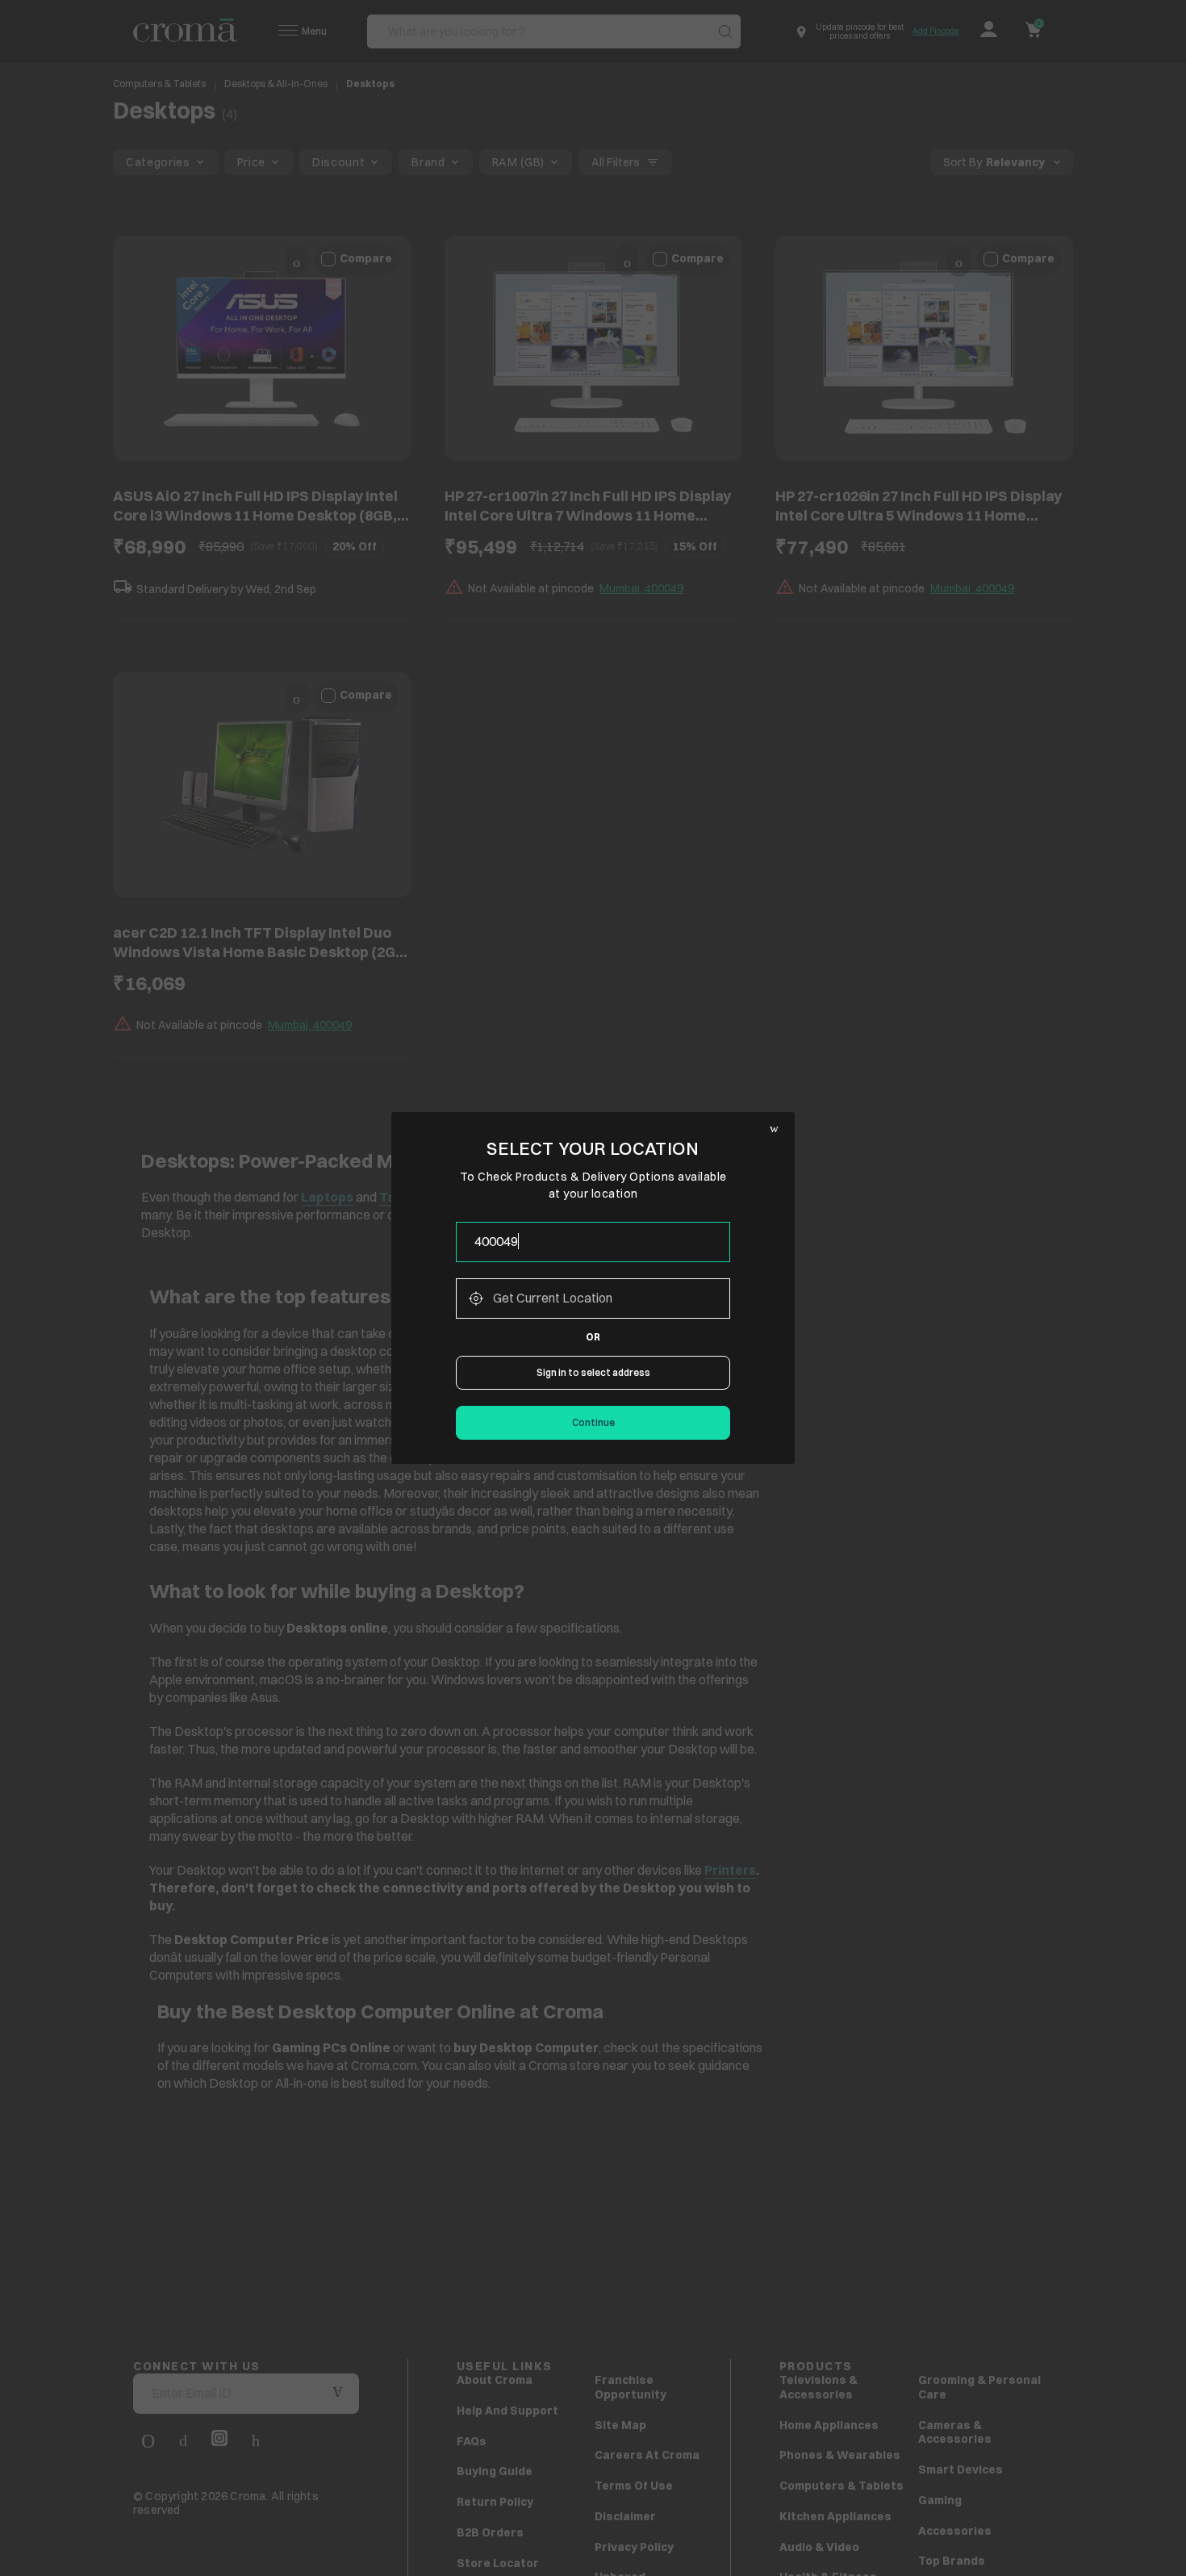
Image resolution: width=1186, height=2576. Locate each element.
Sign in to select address (593, 1372)
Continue (593, 1422)
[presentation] (593, 1242)
